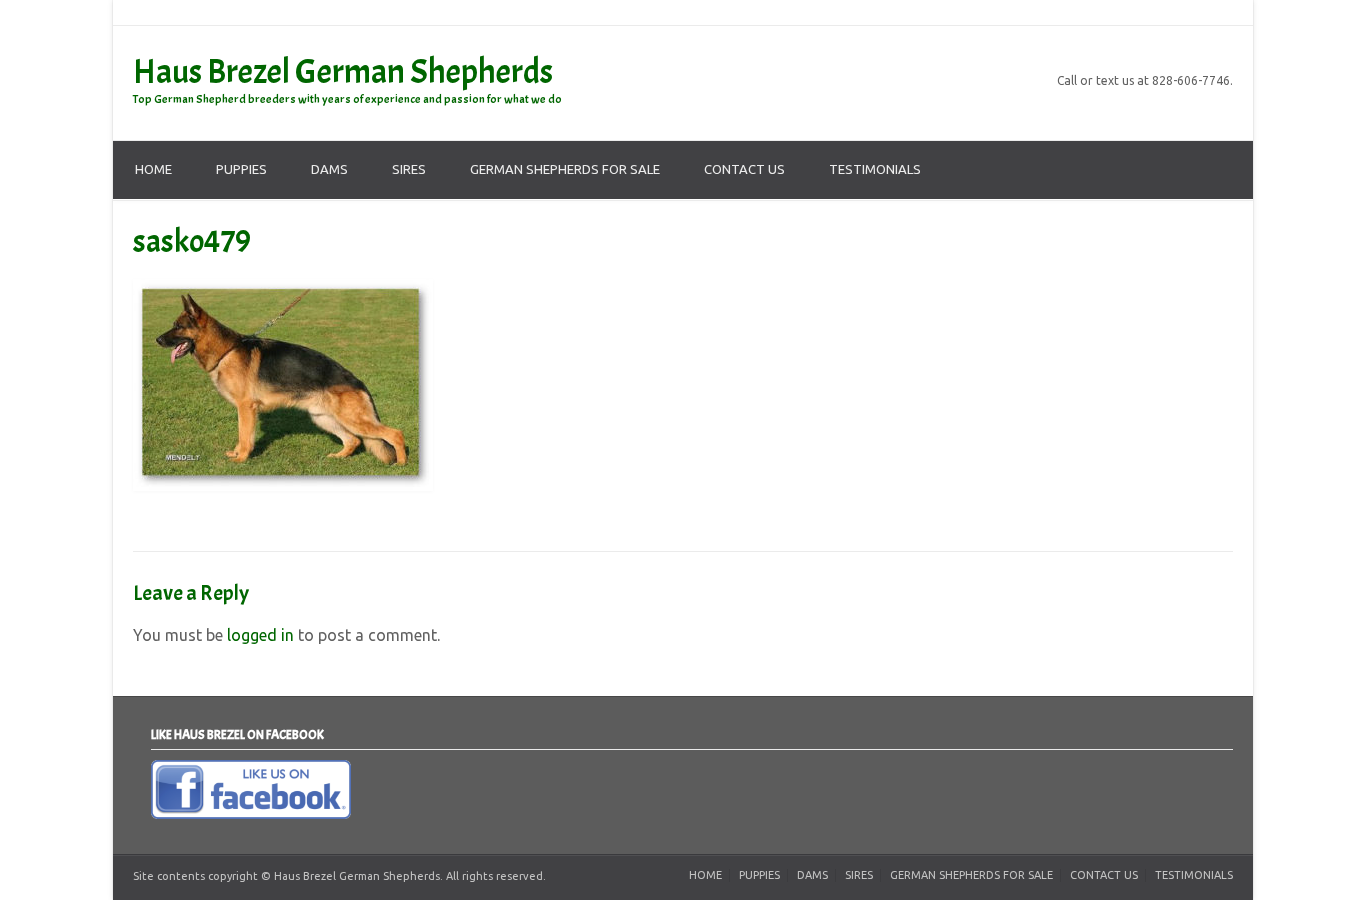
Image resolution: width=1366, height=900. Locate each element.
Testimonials (875, 169)
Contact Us (744, 169)
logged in (260, 635)
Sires (409, 169)
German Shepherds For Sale (565, 169)
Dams (329, 169)
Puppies (241, 169)
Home (153, 169)
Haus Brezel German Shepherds (343, 71)
